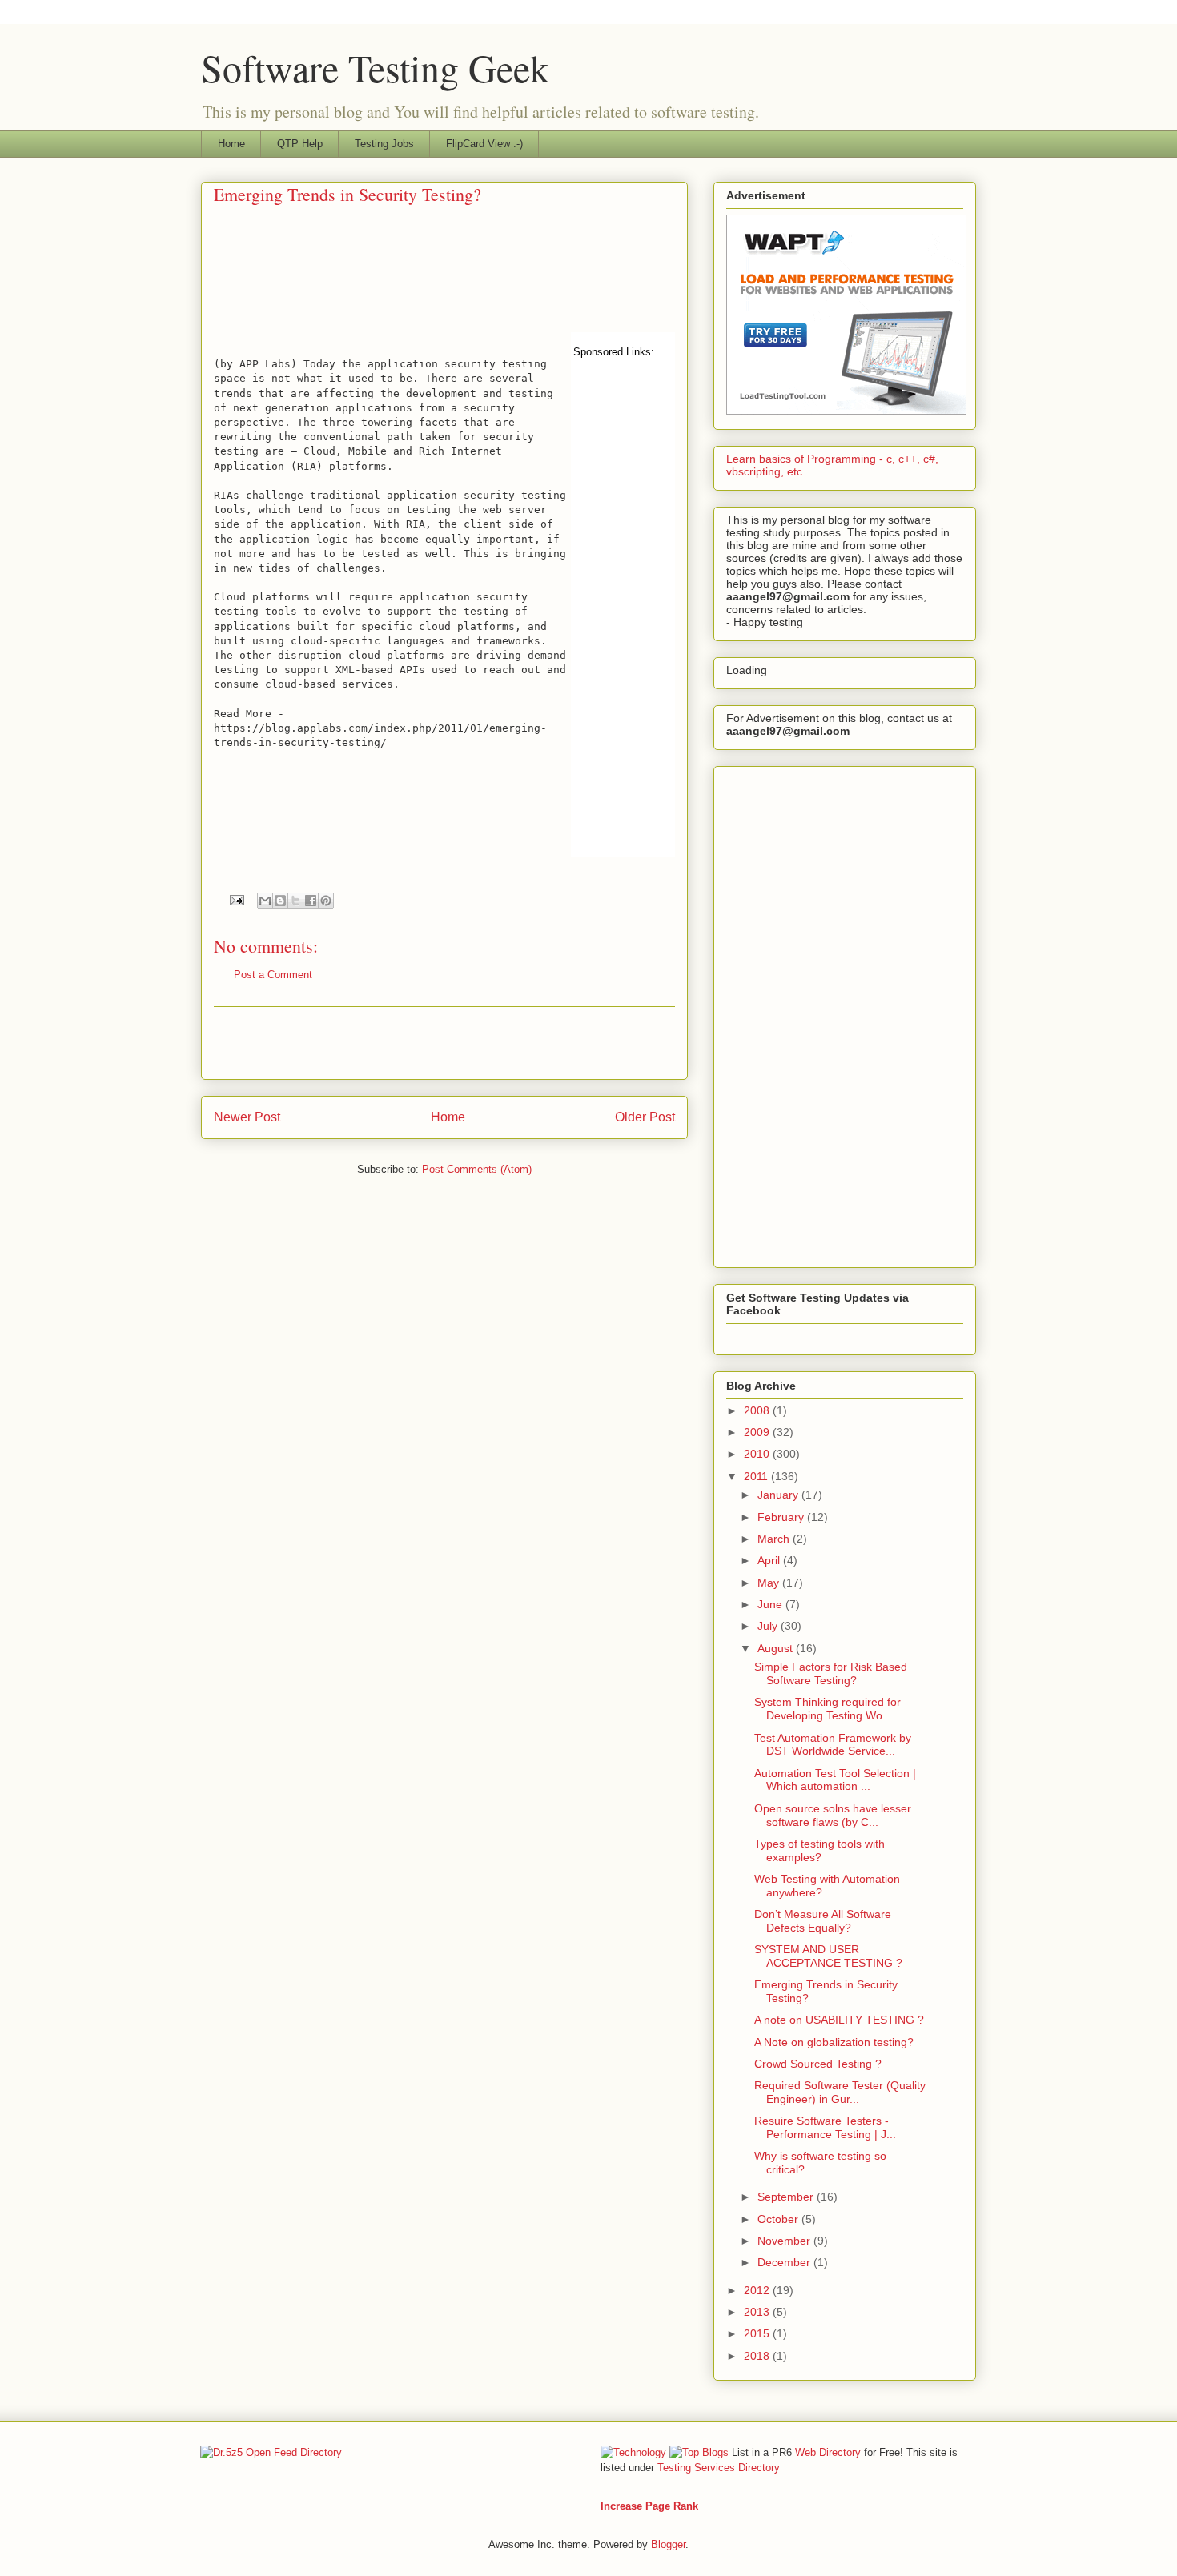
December (785, 2262)
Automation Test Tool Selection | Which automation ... (835, 1780)
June (771, 1604)
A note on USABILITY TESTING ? (839, 2020)
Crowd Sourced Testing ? (818, 2064)
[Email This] (265, 901)
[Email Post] (236, 899)
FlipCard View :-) (484, 144)
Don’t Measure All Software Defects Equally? (823, 1921)
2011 (757, 1476)
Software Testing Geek (375, 67)
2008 (758, 1410)
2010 (758, 1454)
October (779, 2219)
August (777, 1648)
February (782, 1517)
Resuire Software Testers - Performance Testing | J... (825, 2127)
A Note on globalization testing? (834, 2042)
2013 (758, 2312)
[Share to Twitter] (295, 901)
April (770, 1560)
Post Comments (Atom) (477, 1169)
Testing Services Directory (719, 2468)
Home (231, 144)
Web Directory (828, 2452)
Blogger (668, 2544)
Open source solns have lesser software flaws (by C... (833, 1815)
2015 (758, 2333)
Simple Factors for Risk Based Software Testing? (831, 1673)
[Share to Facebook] (311, 901)
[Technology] (633, 2452)
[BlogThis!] (280, 901)
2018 (758, 2356)
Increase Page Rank (649, 2506)
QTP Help (300, 144)
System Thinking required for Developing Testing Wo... (828, 1709)
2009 (758, 1432)
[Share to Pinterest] (326, 901)
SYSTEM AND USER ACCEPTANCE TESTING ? (828, 1956)
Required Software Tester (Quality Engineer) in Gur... (840, 2092)
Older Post (645, 1117)
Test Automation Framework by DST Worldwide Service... (833, 1745)
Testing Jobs (384, 144)
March (775, 1539)
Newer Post (247, 1117)
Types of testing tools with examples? (819, 1850)
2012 (758, 2290)
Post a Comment (273, 975)
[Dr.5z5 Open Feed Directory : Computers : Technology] (271, 2452)
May (770, 1583)
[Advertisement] (287, 282)
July (769, 1626)
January (779, 1495)
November (785, 2241)
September (787, 2197)
